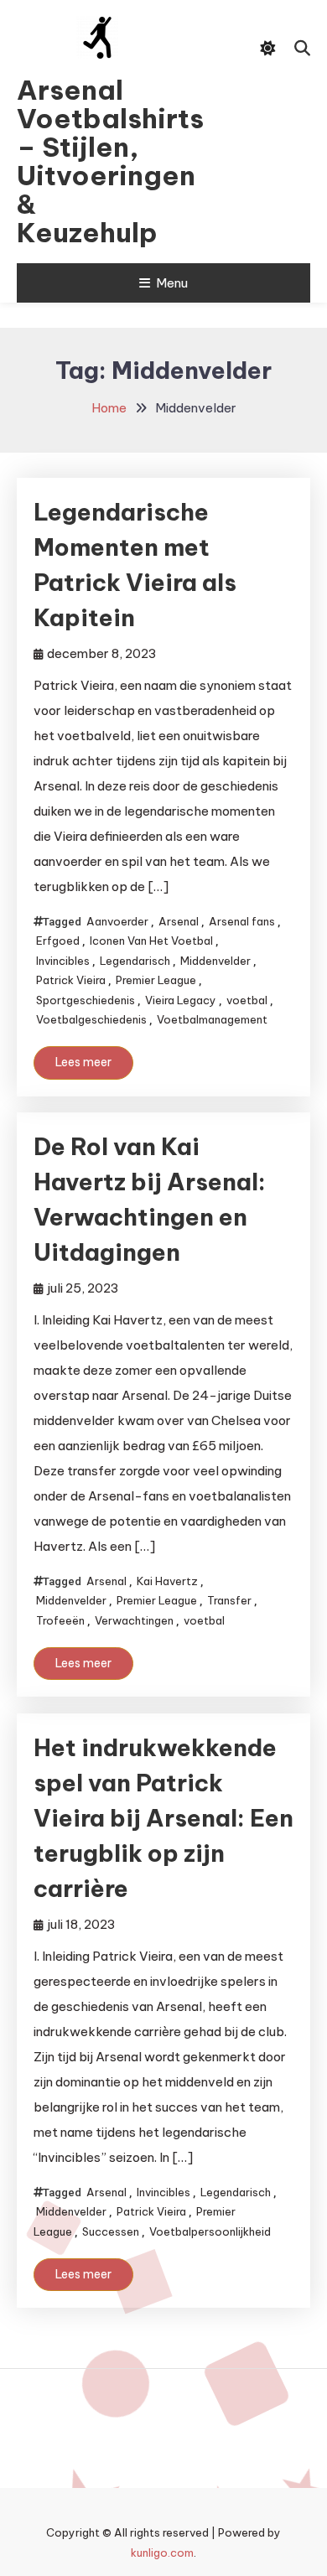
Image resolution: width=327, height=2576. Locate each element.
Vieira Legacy (181, 1000)
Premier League (156, 980)
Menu (172, 283)
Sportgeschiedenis (86, 1000)
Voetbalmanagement (212, 1019)
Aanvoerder (117, 921)
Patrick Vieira (71, 980)
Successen (111, 2231)
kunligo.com (162, 2553)
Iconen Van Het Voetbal (151, 941)
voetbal (247, 1000)
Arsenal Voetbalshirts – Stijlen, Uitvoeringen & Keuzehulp (98, 161)
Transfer (229, 1600)
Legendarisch (135, 961)
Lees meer (83, 1062)
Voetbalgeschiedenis (91, 1019)
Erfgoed (58, 941)
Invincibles (63, 961)
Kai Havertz (167, 1581)
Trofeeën (60, 1620)
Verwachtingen (134, 1620)
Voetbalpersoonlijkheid (210, 2231)
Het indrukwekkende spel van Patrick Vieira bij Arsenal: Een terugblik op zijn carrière (163, 1818)
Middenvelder (215, 961)
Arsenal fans (242, 921)
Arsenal (179, 921)
